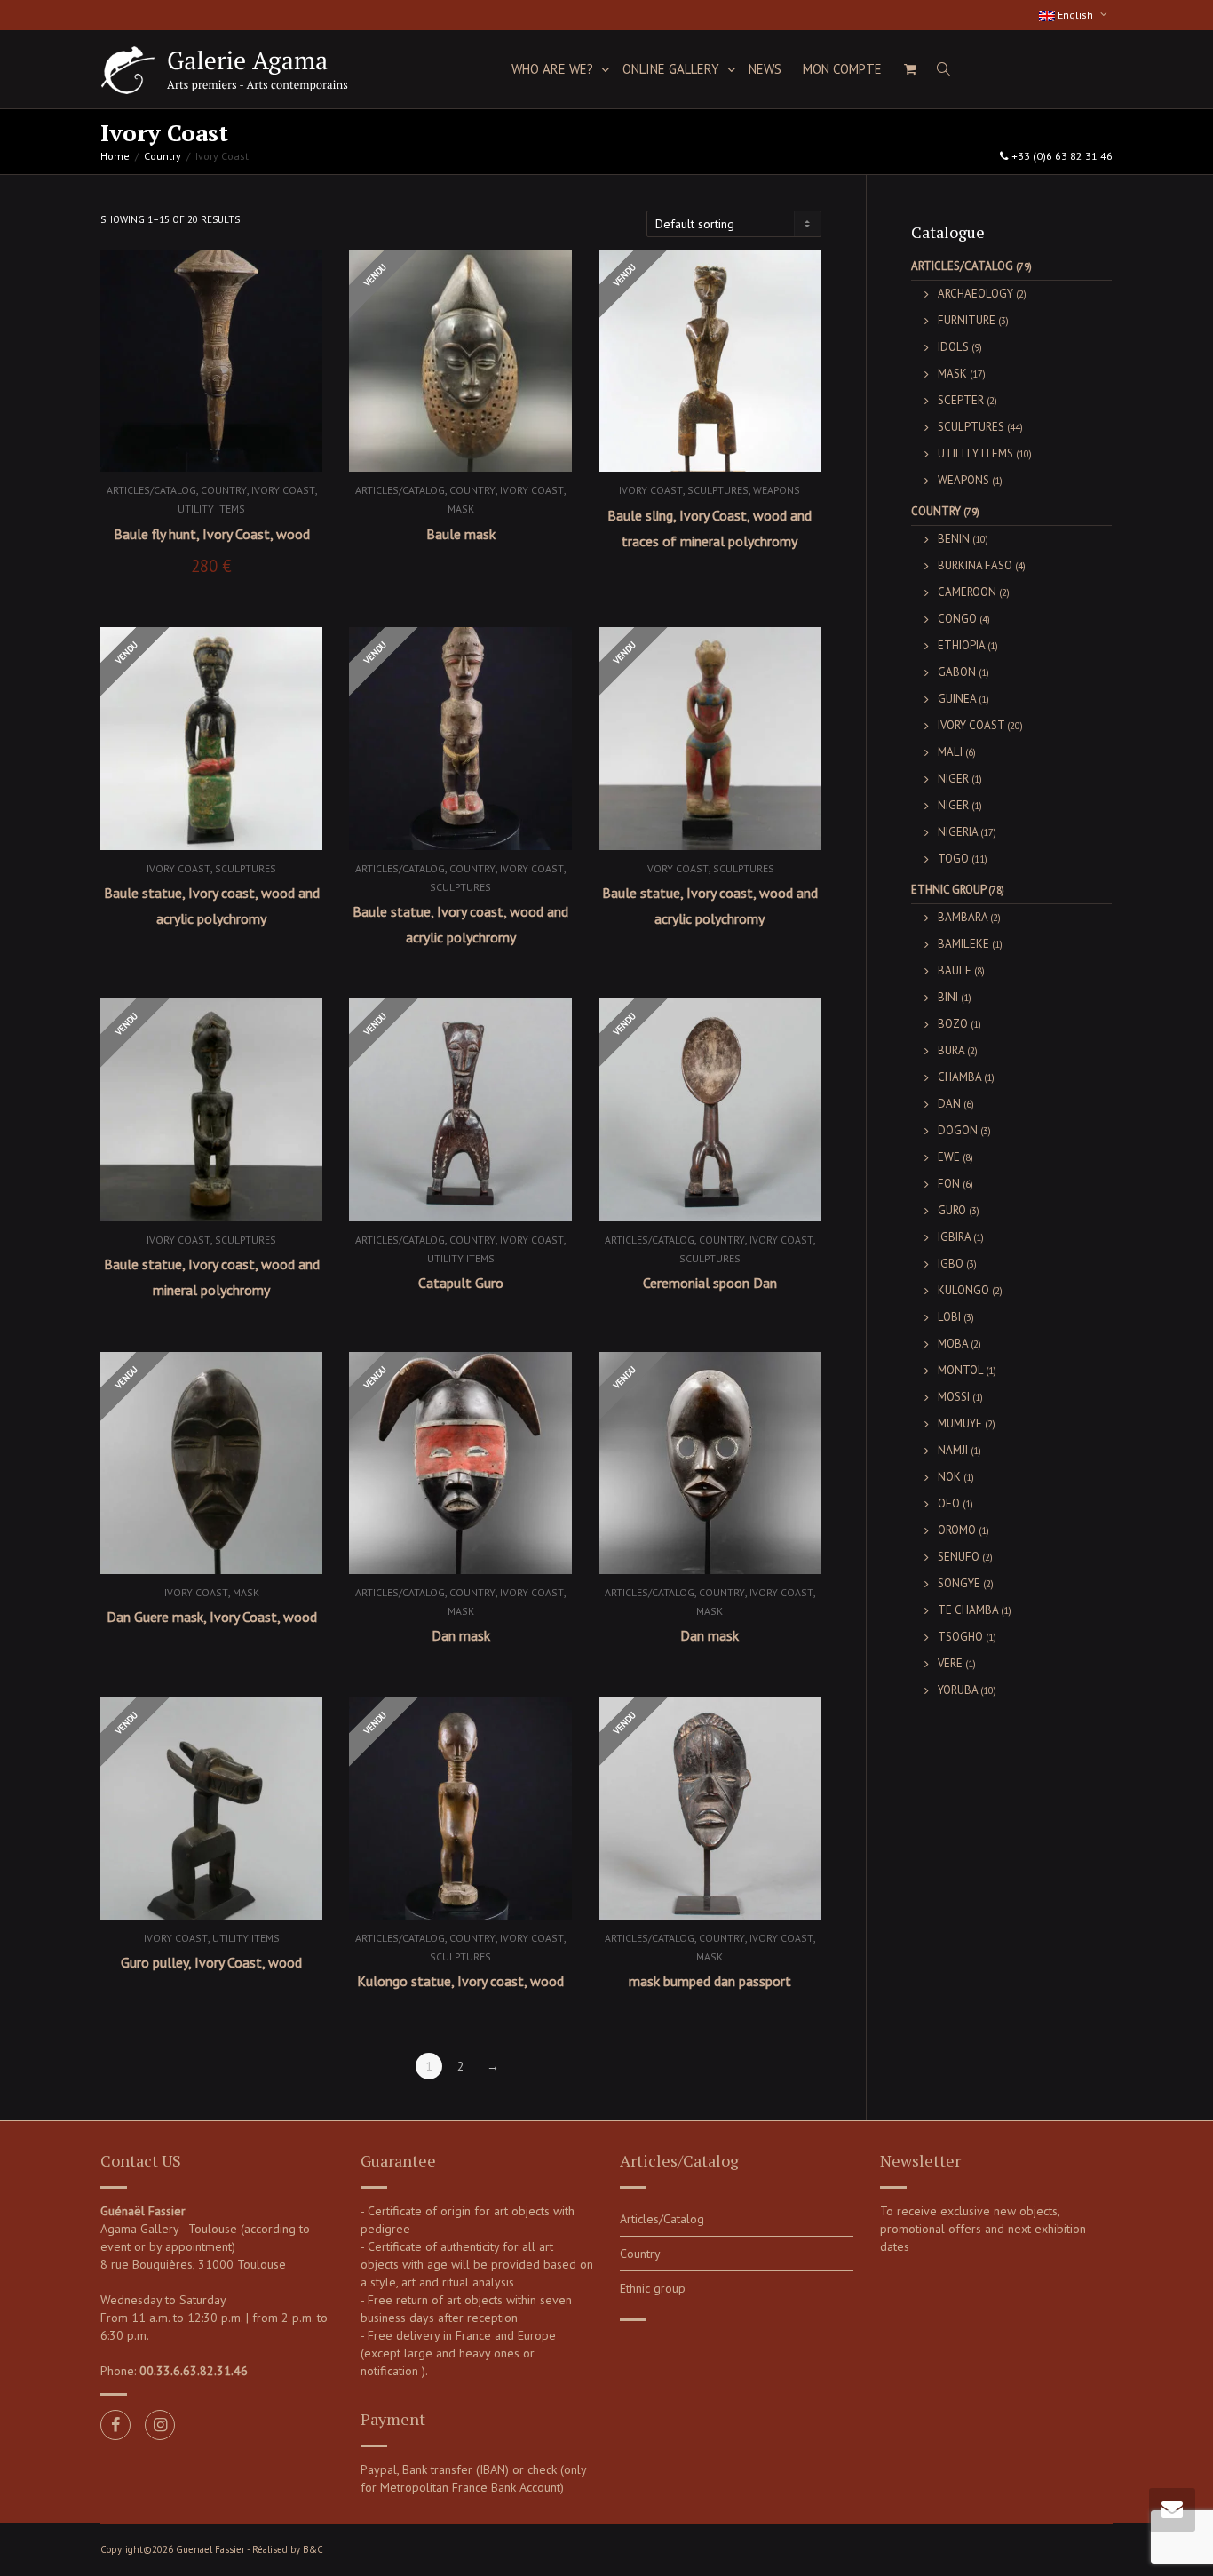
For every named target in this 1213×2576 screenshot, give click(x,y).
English (1075, 15)
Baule (955, 970)
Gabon (957, 672)
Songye (959, 1583)
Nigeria (958, 832)
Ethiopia (961, 645)
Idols (953, 347)
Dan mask (461, 1635)
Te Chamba (968, 1610)
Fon (949, 1184)
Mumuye (960, 1423)
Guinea (957, 699)
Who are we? (554, 69)
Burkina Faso (975, 565)
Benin (954, 539)
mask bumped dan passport (710, 1981)
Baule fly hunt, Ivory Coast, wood (212, 534)
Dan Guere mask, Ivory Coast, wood (212, 1617)
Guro (952, 1210)
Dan (949, 1104)
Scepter (961, 400)
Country (163, 156)
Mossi (954, 1397)
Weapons (777, 490)
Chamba (959, 1077)
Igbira (954, 1237)
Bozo (953, 1024)
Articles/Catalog (151, 490)
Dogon (958, 1130)
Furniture (967, 320)
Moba (953, 1344)
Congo (957, 619)
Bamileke (963, 944)
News (765, 69)
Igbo (951, 1264)
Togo (953, 859)
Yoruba (958, 1690)
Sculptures (718, 490)
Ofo (949, 1503)
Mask (461, 509)
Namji (953, 1450)
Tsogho (960, 1637)
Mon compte (842, 69)
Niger (953, 779)
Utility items (211, 509)
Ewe (949, 1157)
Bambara (963, 917)
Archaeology (975, 294)
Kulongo (963, 1290)
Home (115, 156)
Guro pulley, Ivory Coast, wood (211, 1962)
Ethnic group (948, 890)
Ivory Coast (283, 490)
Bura (951, 1050)
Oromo (957, 1530)
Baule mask (461, 534)
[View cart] (910, 69)
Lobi (949, 1317)
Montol (960, 1370)
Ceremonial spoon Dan (710, 1283)
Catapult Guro (461, 1283)
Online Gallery (673, 69)
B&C (313, 2549)
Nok (949, 1477)
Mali (950, 752)
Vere (950, 1663)
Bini (948, 997)
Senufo (959, 1557)
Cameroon (967, 592)
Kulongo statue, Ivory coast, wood (460, 1981)
